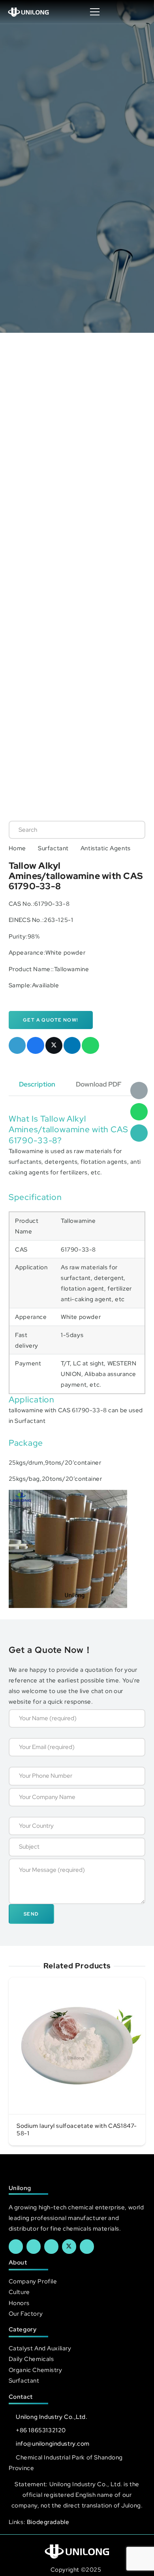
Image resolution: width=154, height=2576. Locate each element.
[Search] (131, 830)
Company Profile (33, 2281)
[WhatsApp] (139, 1112)
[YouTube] (51, 2246)
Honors (19, 2303)
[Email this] (17, 1046)
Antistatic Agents (106, 848)
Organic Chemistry (36, 2370)
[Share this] (36, 1046)
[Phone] (139, 1133)
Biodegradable (48, 2522)
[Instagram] (87, 2246)
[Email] (139, 1090)
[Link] (29, 12)
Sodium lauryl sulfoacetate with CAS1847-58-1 (77, 2130)
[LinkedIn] (34, 2246)
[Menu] (95, 12)
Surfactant (53, 848)
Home (17, 848)
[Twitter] (69, 2246)
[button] (140, 12)
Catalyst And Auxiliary (40, 2348)
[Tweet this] (54, 1046)
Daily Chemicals (31, 2359)
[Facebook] (16, 2246)
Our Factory (26, 2314)
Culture (19, 2292)
